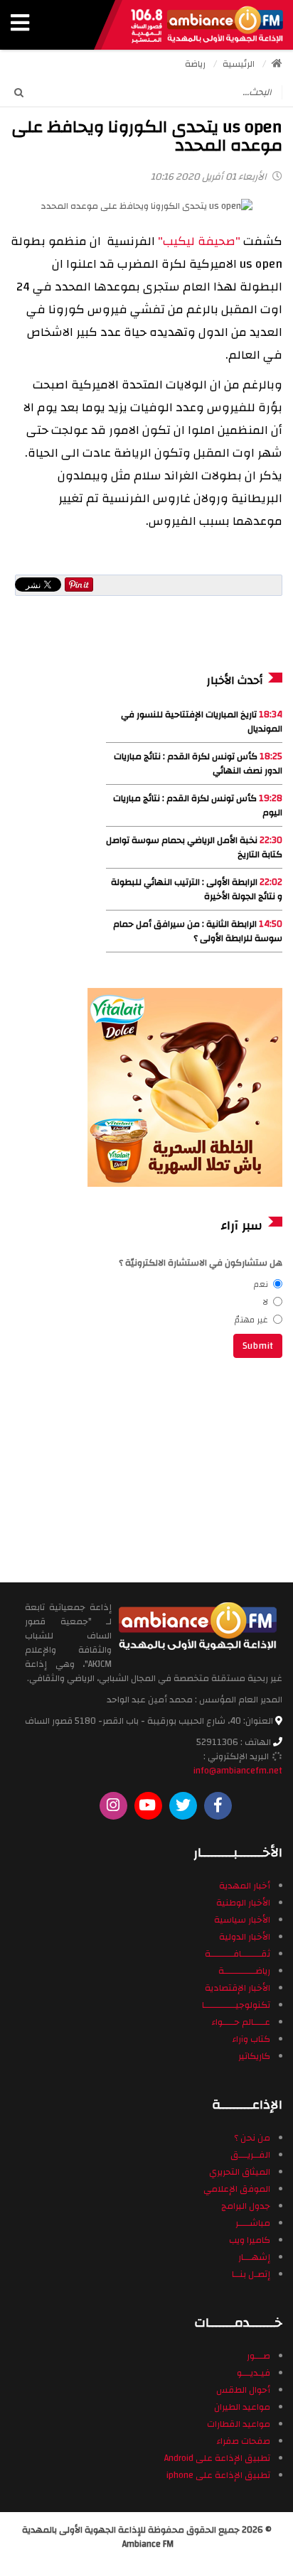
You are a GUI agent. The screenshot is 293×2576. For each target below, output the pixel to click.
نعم (261, 1284)
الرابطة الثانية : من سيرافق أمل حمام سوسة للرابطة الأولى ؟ (198, 931)
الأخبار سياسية (242, 1920)
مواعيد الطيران (242, 2407)
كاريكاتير (254, 2056)
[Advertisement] (186, 1468)
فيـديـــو (254, 2373)
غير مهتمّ (251, 1320)
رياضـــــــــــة (244, 1971)
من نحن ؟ (252, 2138)
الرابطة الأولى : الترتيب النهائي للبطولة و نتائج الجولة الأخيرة (197, 889)
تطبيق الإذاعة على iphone (218, 2475)
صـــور (259, 2356)
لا (265, 1302)
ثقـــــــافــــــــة (238, 1954)
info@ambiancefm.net (238, 1771)
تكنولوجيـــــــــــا (236, 2005)
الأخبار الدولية (245, 1937)
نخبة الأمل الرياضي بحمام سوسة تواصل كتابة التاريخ (194, 847)
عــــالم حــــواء (241, 2022)
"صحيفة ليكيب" (199, 241)
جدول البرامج (246, 2206)
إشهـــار (254, 2257)
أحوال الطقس (243, 2390)
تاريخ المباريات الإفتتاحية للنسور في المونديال (202, 722)
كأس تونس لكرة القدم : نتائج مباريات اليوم (198, 805)
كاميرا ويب (250, 2240)
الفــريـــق (250, 2155)
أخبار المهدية (245, 1886)
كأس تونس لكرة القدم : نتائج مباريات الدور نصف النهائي (198, 763)
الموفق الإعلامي (237, 2189)
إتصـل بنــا (251, 2274)
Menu (20, 25)
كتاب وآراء (251, 2039)
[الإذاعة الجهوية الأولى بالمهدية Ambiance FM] (207, 25)
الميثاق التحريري (240, 2172)
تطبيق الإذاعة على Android (217, 2458)
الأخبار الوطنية (243, 1903)
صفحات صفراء (243, 2441)
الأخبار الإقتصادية (238, 1988)
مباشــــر (253, 2223)
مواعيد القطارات (239, 2424)
